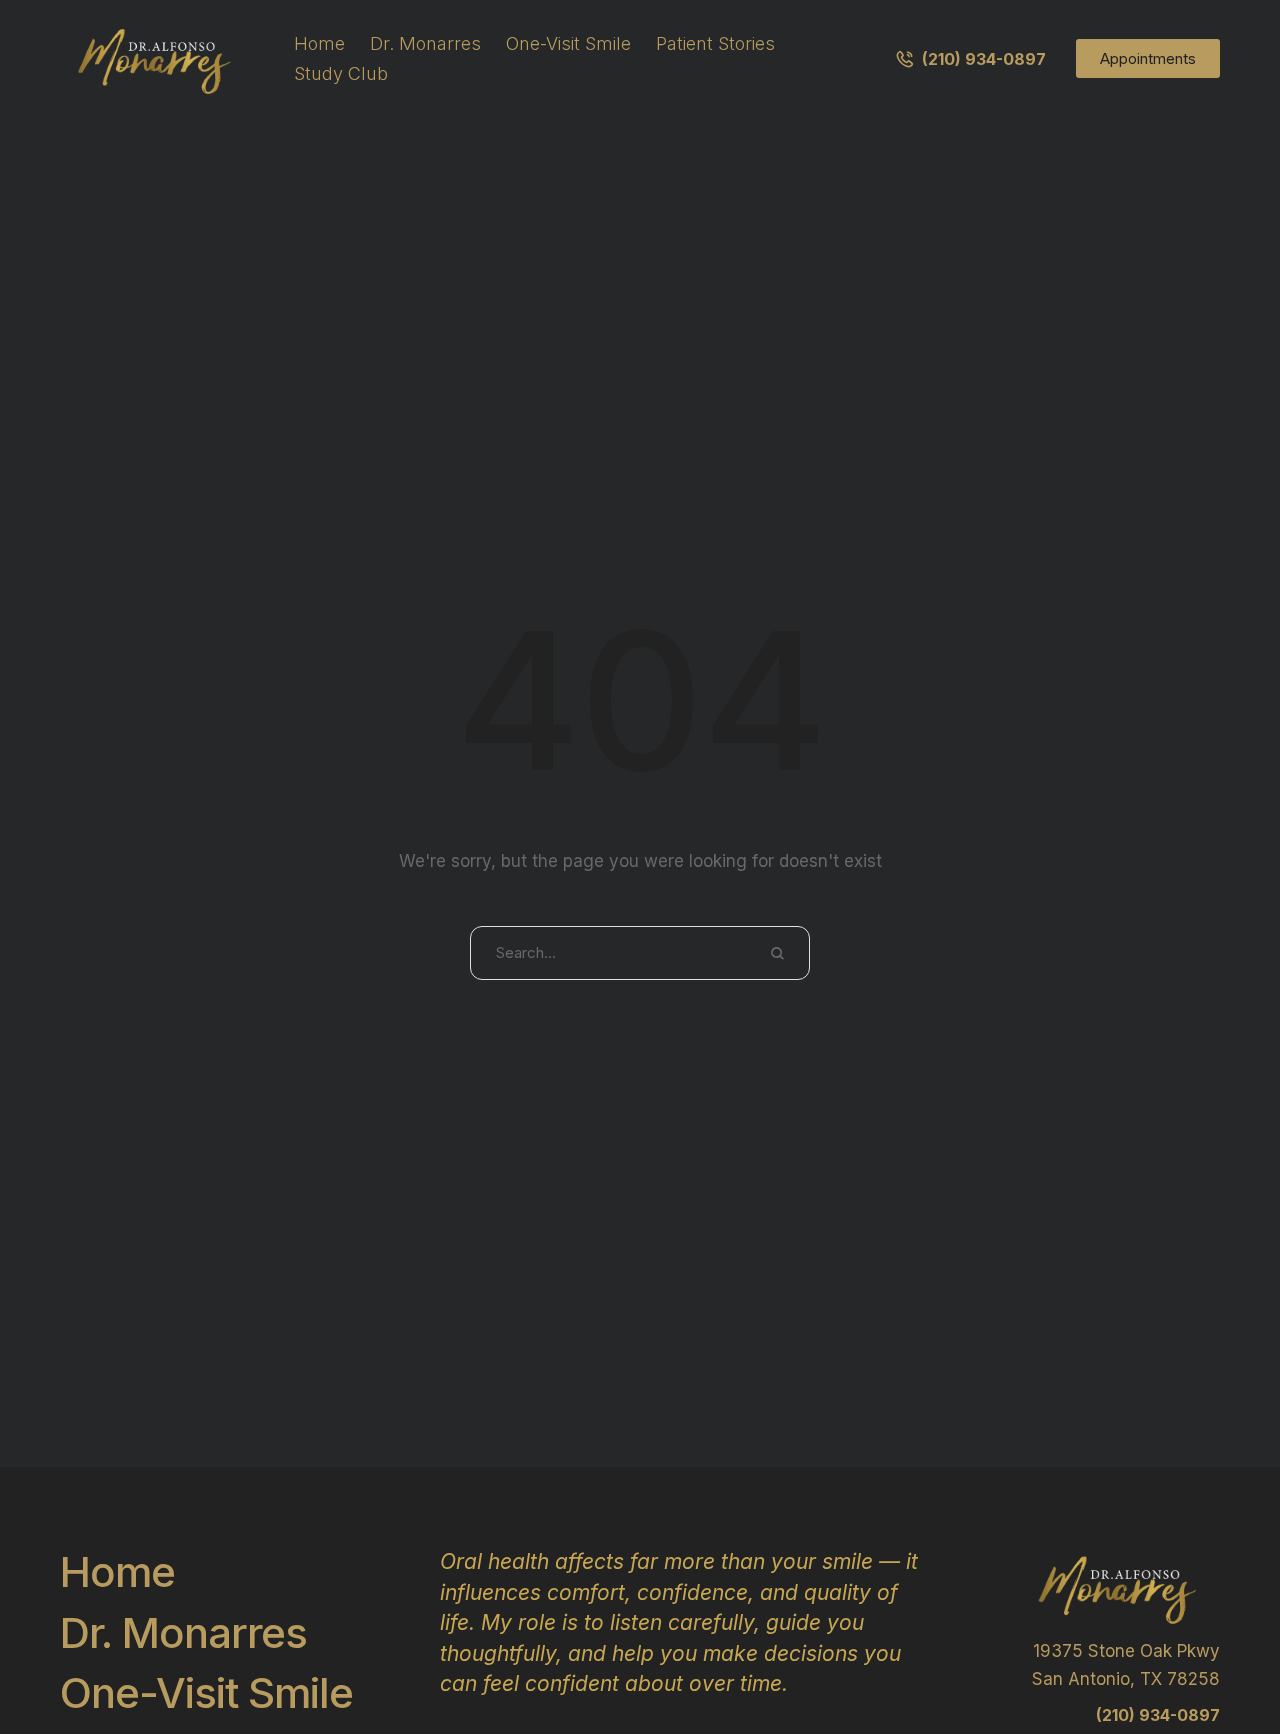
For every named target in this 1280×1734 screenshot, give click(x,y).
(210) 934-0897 (1158, 1715)
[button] (970, 59)
